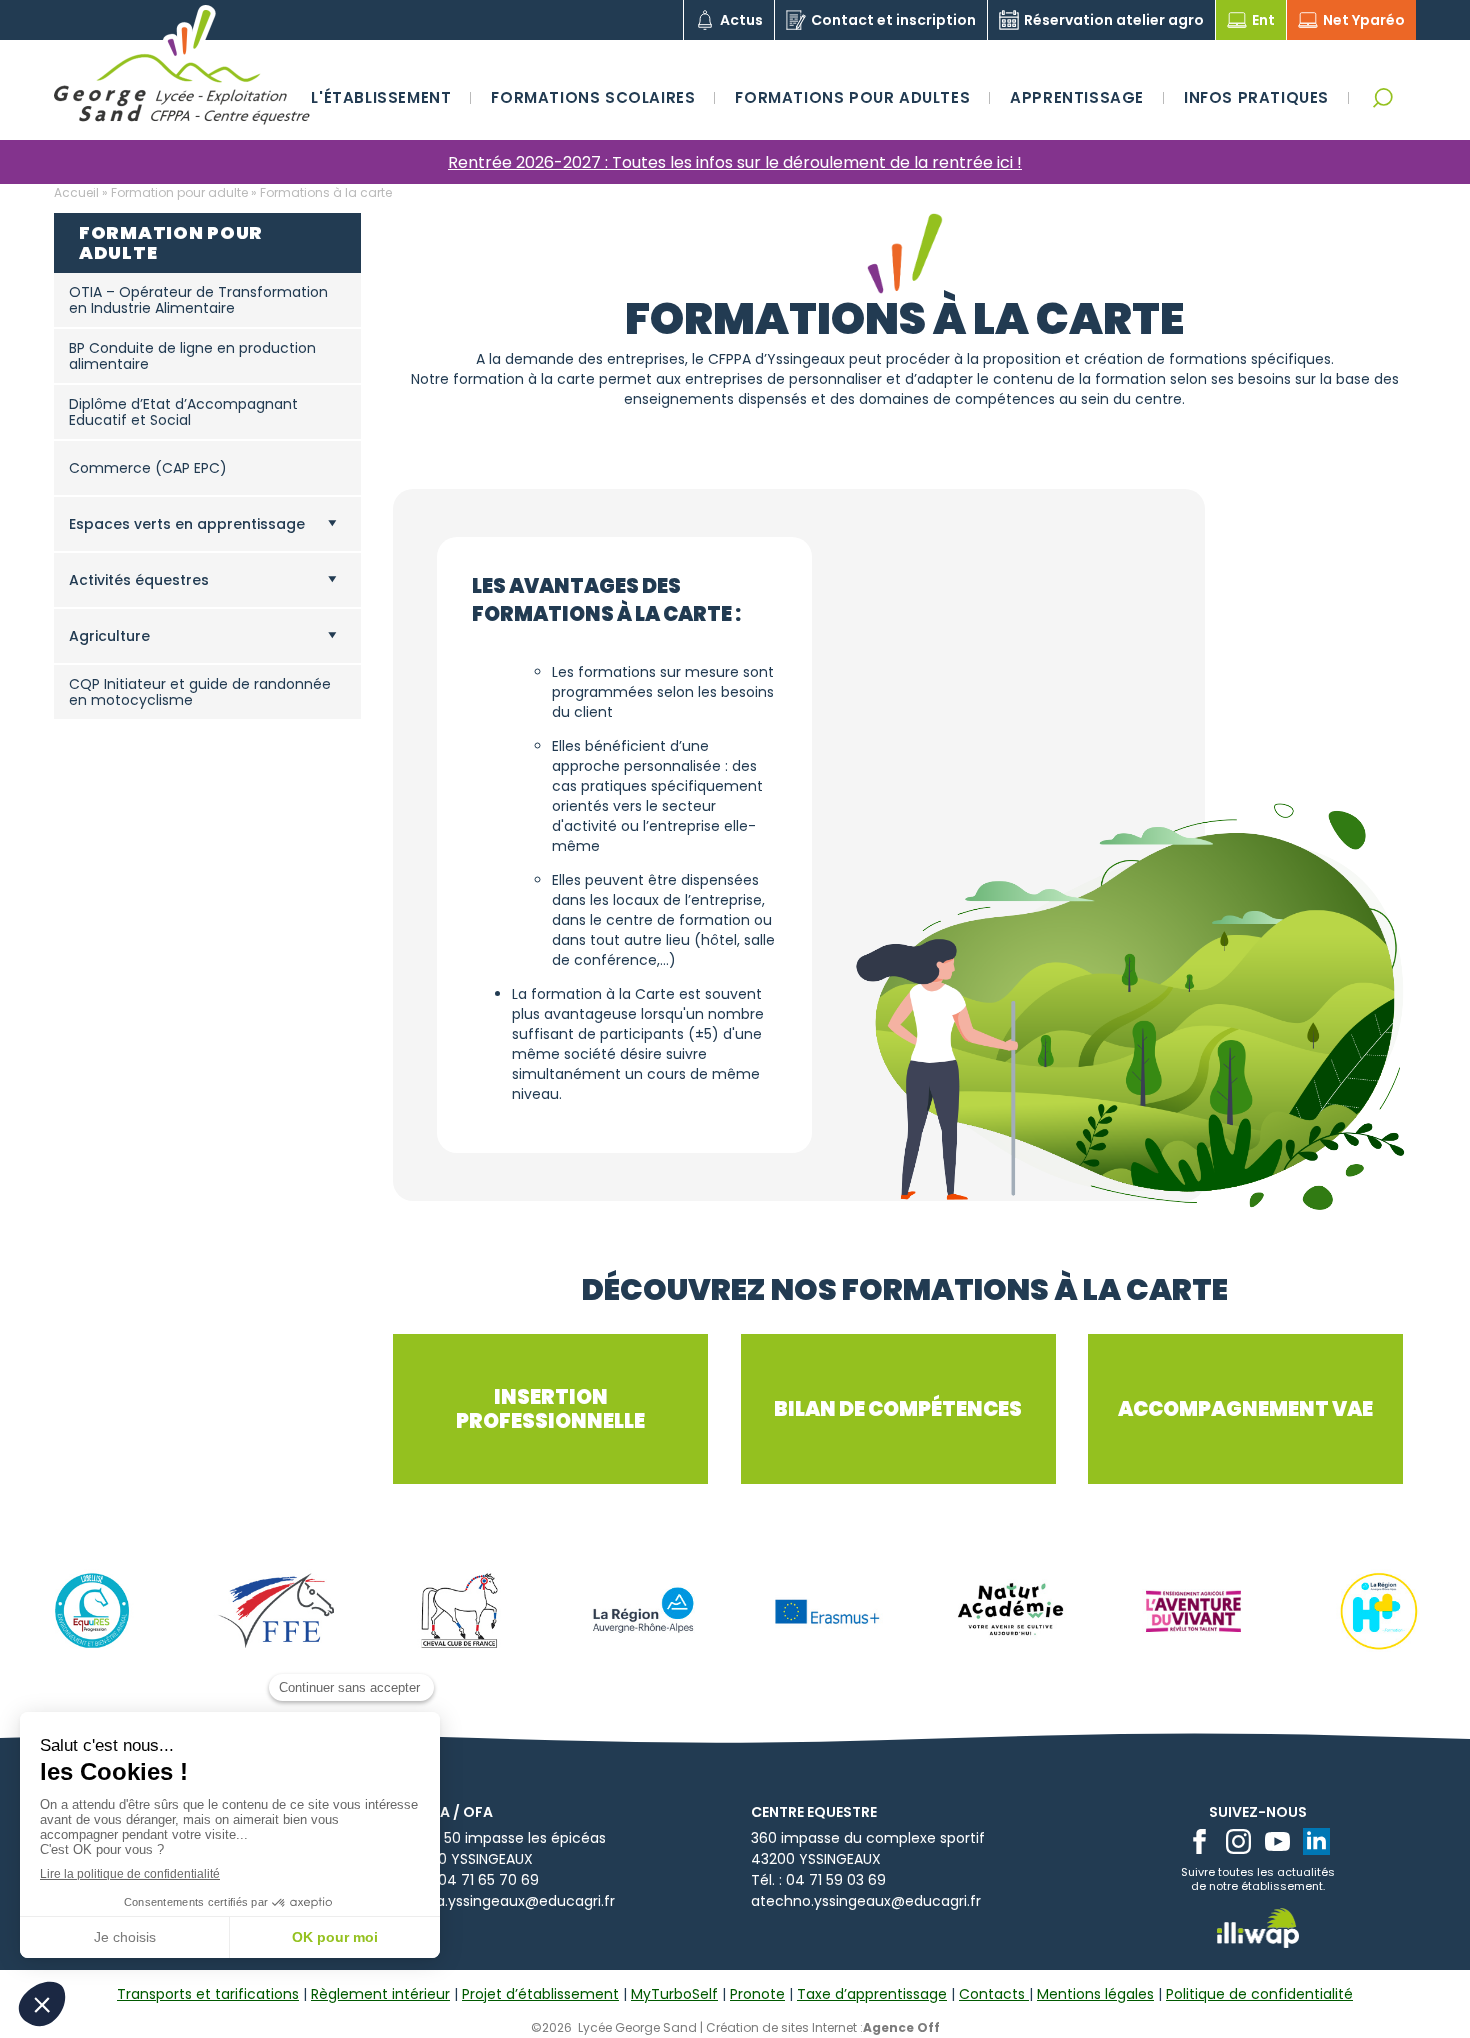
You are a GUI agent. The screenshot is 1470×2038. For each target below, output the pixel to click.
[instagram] (1238, 1841)
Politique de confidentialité (1259, 1994)
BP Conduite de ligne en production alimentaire (192, 356)
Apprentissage (1077, 97)
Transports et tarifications (208, 1994)
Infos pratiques (1256, 97)
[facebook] (1199, 1841)
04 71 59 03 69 (836, 1880)
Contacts (994, 1994)
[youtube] (1277, 1841)
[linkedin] (1316, 1841)
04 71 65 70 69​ (488, 1880)
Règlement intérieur (380, 1994)
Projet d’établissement (540, 1994)
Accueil (76, 192)
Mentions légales (1095, 1994)
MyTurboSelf (674, 1994)
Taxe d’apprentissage (872, 1994)
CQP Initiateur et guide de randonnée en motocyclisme (200, 692)
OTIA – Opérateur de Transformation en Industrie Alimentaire (198, 300)
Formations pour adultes (852, 97)
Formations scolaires (593, 97)
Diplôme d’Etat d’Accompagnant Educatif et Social (183, 412)
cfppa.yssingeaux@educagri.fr (509, 1901)
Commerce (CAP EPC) (148, 468)
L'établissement (381, 97)
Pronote (757, 1994)
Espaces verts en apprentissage (187, 524)
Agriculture (109, 636)
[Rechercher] (1382, 97)
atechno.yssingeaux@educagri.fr (866, 1901)
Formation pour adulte (179, 192)
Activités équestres (139, 580)
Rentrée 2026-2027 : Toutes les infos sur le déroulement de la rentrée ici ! (735, 162)
